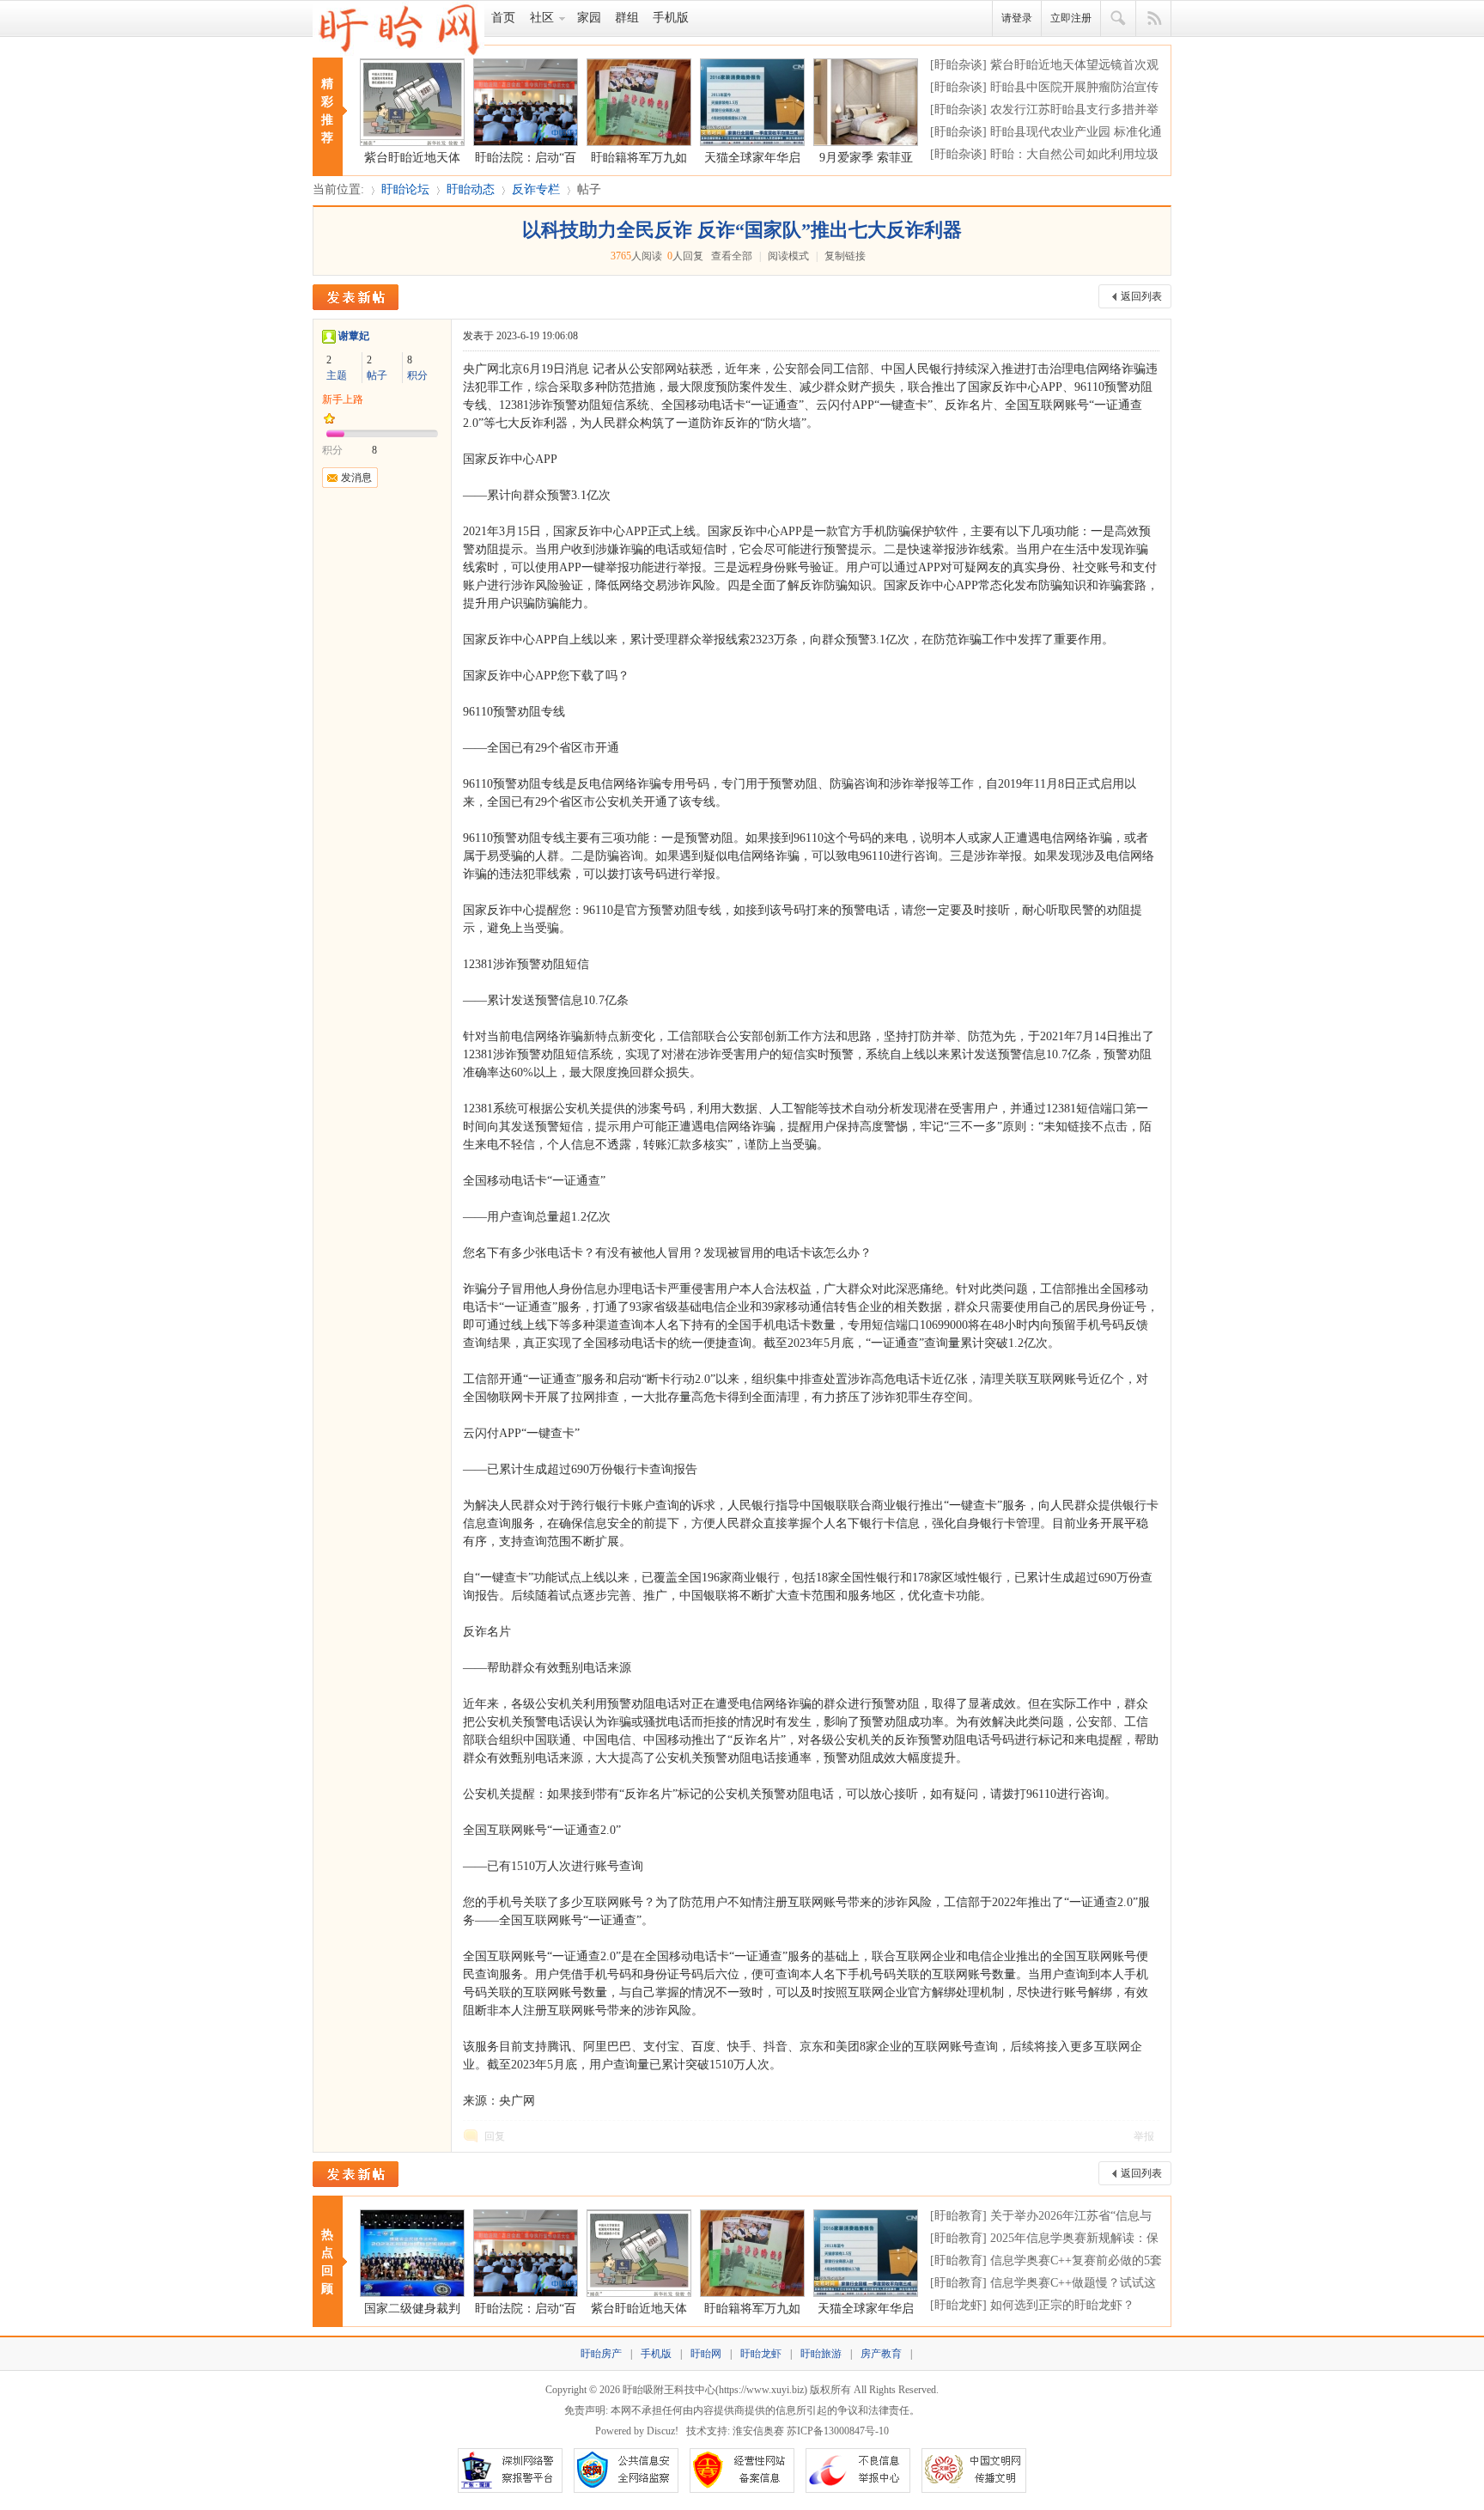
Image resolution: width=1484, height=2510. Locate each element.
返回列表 (1141, 296)
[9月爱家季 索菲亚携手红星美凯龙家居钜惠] (866, 102)
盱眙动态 (471, 189)
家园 (589, 18)
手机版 (671, 18)
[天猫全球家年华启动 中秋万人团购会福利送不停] (752, 102)
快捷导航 (1154, 19)
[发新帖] (356, 297)
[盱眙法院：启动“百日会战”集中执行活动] (526, 102)
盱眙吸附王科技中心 (669, 2390)
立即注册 (1071, 18)
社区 (542, 18)
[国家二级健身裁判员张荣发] (412, 2253)
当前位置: (338, 189)
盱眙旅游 (821, 2354)
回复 (495, 2136)
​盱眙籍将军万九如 (639, 158)
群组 (627, 18)
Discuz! (663, 2431)
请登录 (1017, 18)
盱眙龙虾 (958, 2305)
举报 (1144, 2136)
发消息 (356, 478)
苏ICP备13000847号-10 (838, 2431)
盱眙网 (706, 2354)
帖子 (589, 189)
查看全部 (732, 256)
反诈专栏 (536, 189)
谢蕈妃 (354, 336)
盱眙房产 (601, 2354)
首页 (503, 18)
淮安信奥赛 (758, 2431)
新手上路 (343, 399)
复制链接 (845, 256)
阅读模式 (788, 256)
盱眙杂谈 (958, 65)
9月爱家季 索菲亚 (866, 158)
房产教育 (881, 2354)
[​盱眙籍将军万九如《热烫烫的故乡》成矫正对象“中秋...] (639, 102)
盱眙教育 (958, 2216)
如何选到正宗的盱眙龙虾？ (1062, 2305)
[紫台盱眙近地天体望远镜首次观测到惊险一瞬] (412, 102)
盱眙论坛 (405, 189)
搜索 (1119, 19)
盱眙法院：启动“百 (526, 158)
